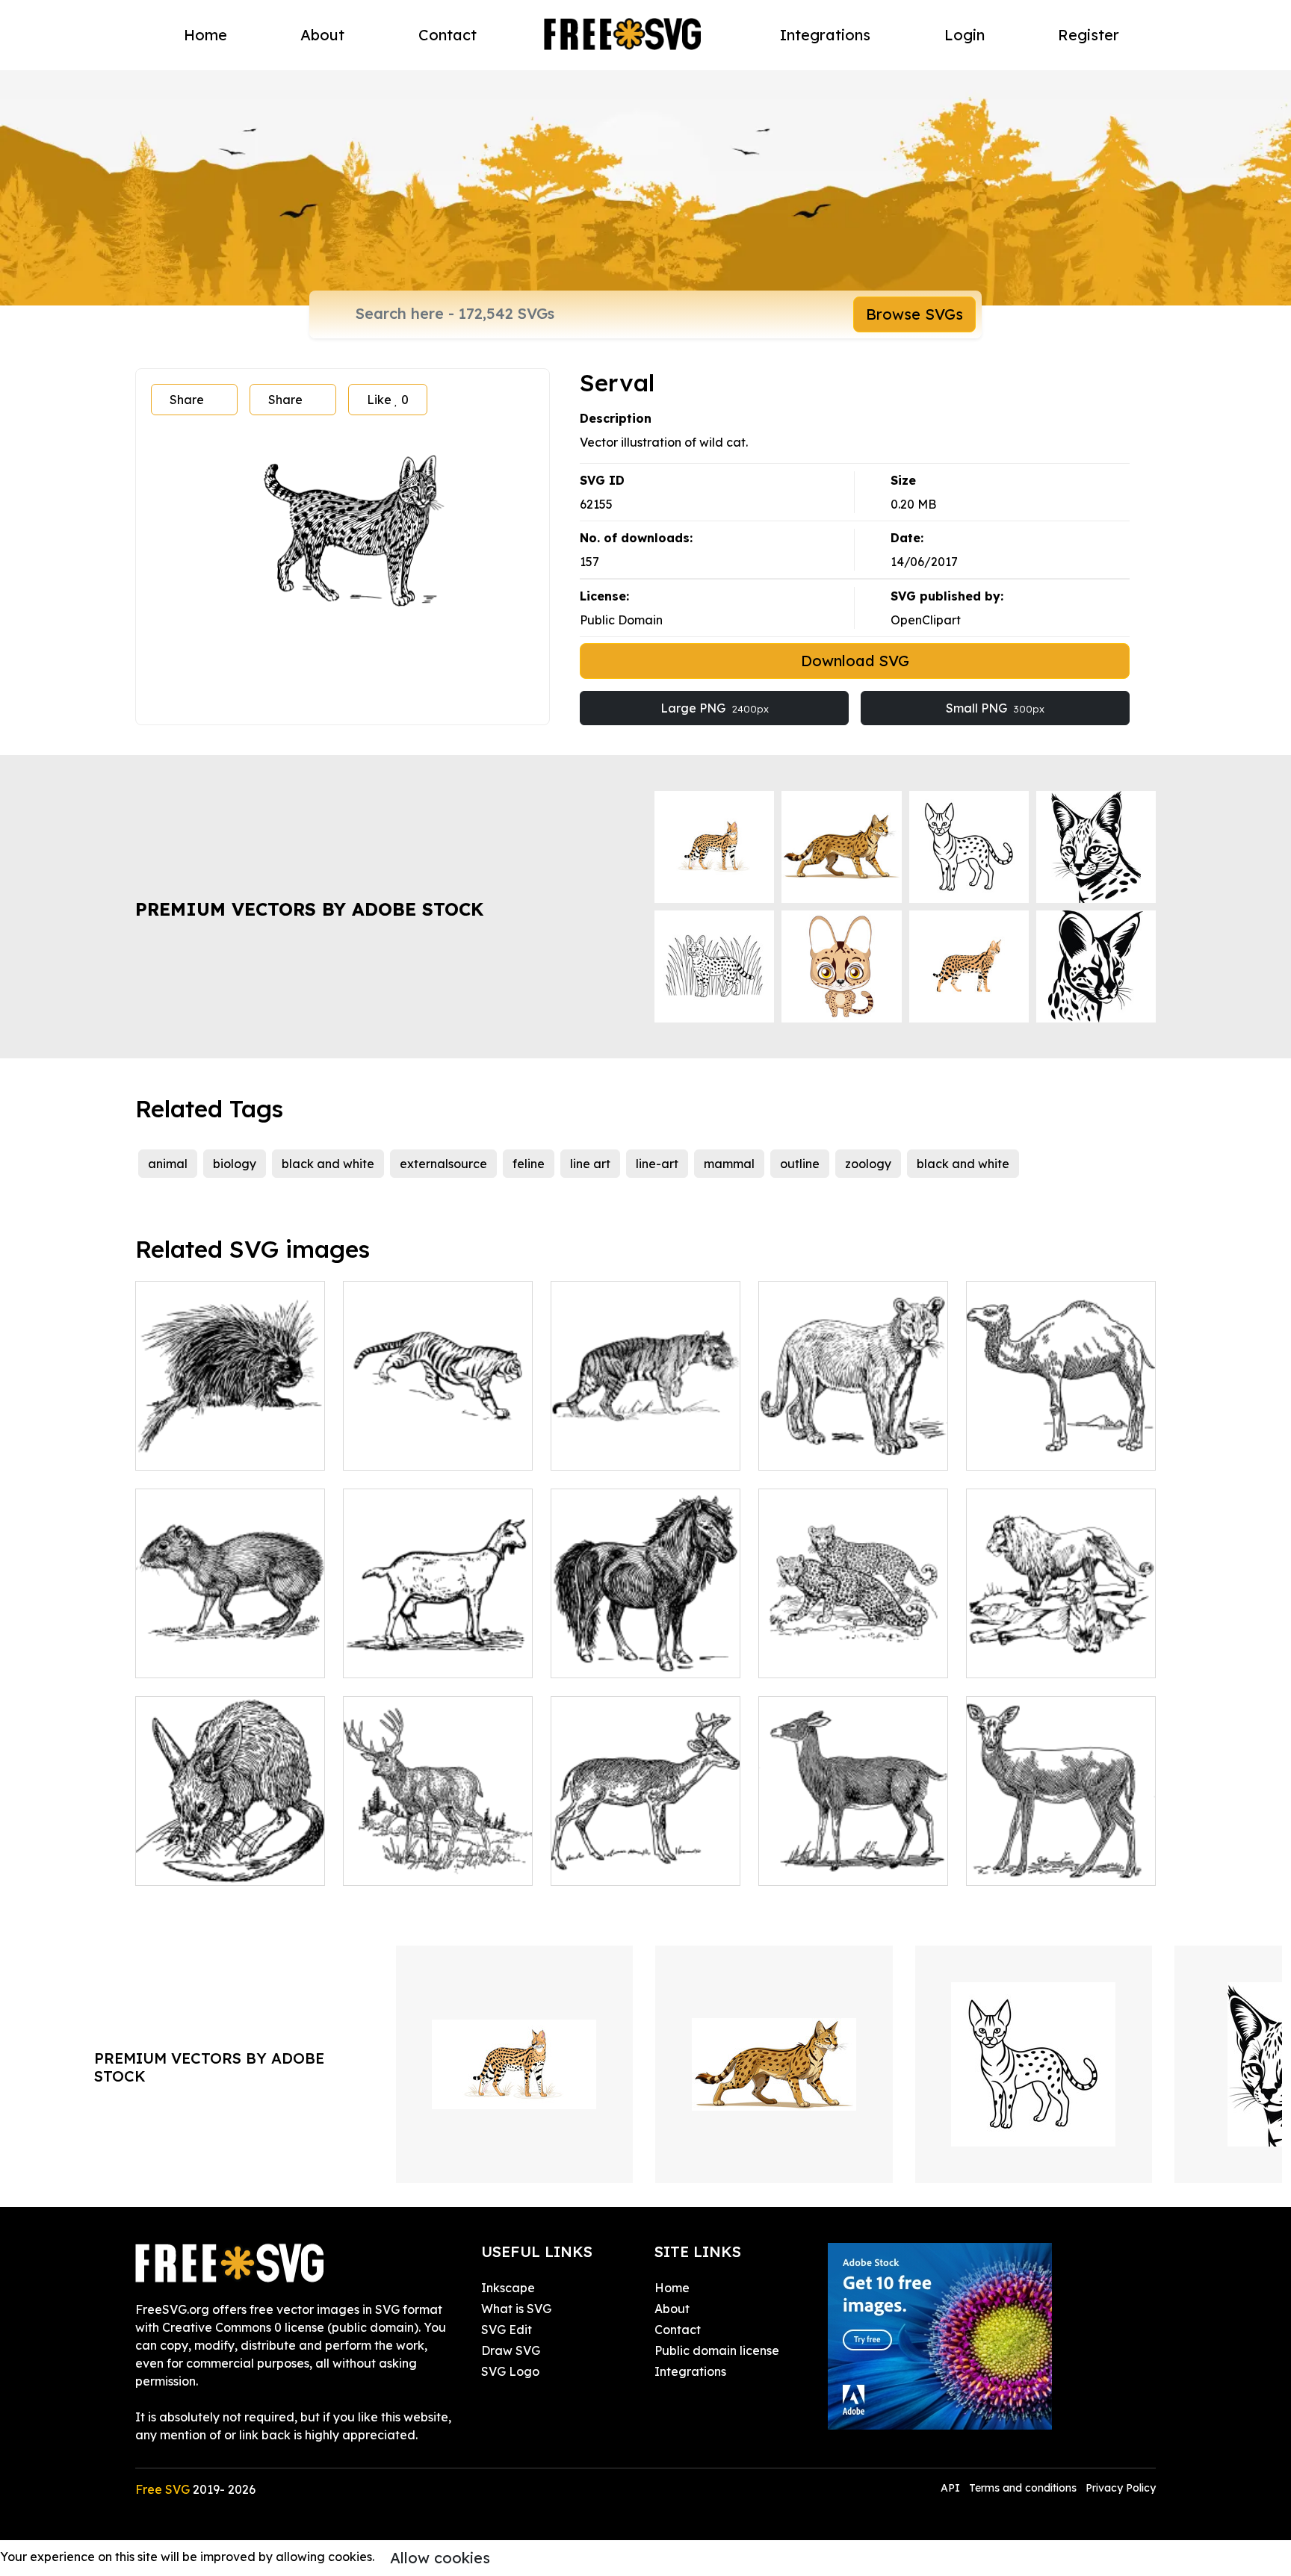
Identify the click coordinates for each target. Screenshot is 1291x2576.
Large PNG (715, 708)
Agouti (171, 1657)
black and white (328, 1164)
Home (205, 35)
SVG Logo (510, 2371)
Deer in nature (401, 1865)
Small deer (598, 1865)
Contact (448, 35)
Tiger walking (607, 1450)
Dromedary (1016, 1450)
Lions (997, 1657)
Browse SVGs (914, 314)
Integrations (825, 35)
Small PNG (995, 708)
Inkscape (508, 2288)
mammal (729, 1164)
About (322, 35)
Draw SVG (511, 2350)
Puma (792, 1450)
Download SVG (855, 661)
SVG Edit (507, 2330)
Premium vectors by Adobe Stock (309, 909)
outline (800, 1164)
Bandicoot (182, 1865)
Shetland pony (609, 1657)
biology (235, 1164)
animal (168, 1164)
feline (529, 1164)
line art (590, 1164)
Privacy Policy (1121, 2488)
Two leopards (814, 1657)
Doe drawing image (833, 1865)
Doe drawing (1020, 1865)
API (952, 2488)
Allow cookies (440, 2558)
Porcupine (181, 1450)
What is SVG (516, 2309)
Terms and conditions (1023, 2488)
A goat (379, 1657)
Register (1089, 35)
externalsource (443, 1164)
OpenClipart (926, 620)
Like (388, 400)
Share (187, 400)
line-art (657, 1164)
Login (965, 35)
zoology (868, 1164)
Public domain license (717, 2350)
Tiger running (398, 1450)
